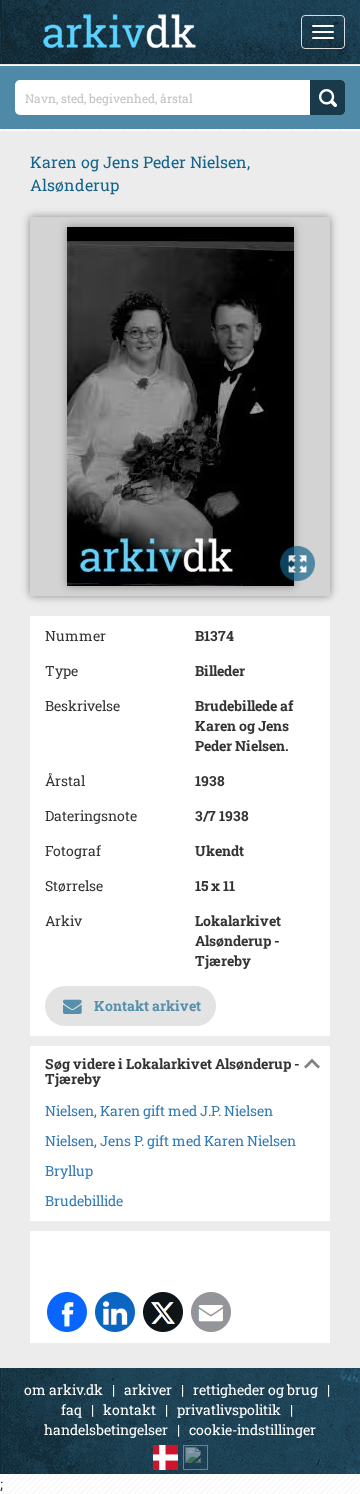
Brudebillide (84, 1200)
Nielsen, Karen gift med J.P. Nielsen (159, 1110)
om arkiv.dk (63, 1389)
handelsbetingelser (106, 1429)
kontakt (129, 1409)
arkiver (148, 1389)
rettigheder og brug (255, 1389)
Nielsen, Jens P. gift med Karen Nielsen (170, 1140)
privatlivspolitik (229, 1409)
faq (71, 1409)
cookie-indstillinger (252, 1429)
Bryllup (69, 1170)
